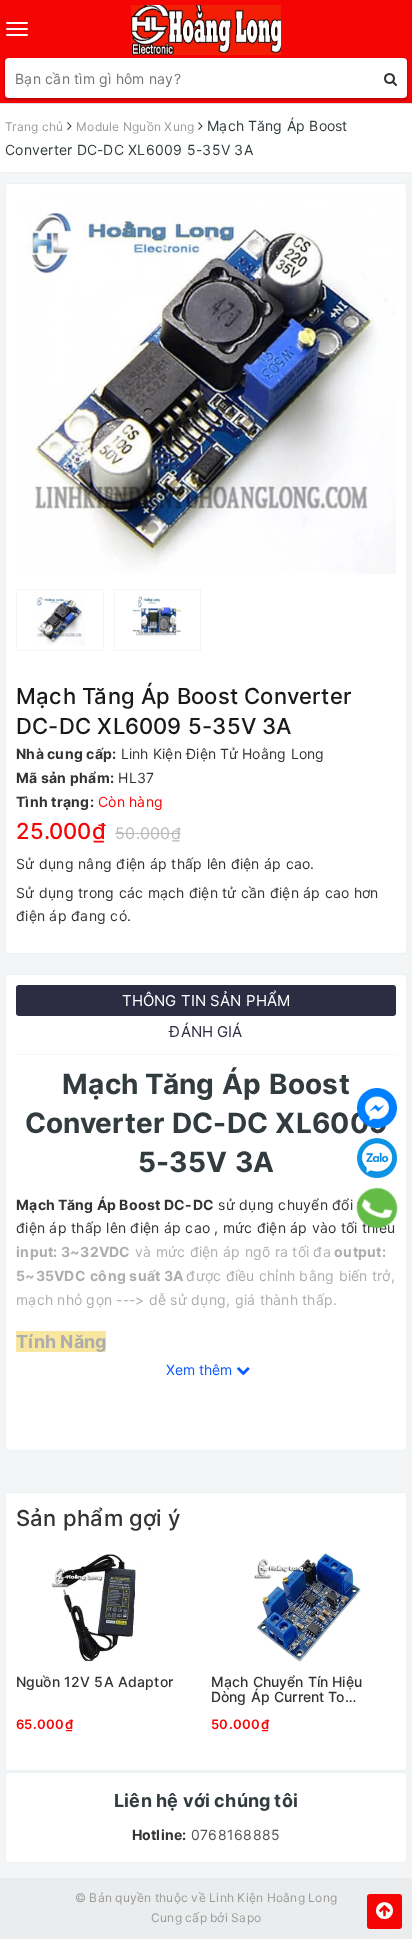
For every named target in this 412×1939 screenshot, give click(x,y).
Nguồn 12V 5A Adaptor (94, 1682)
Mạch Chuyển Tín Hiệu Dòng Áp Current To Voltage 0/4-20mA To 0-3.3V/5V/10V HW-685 (293, 1689)
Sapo (246, 1917)
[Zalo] (377, 1158)
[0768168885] (377, 1208)
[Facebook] (377, 1108)
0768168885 (234, 1834)
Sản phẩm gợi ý (98, 1518)
